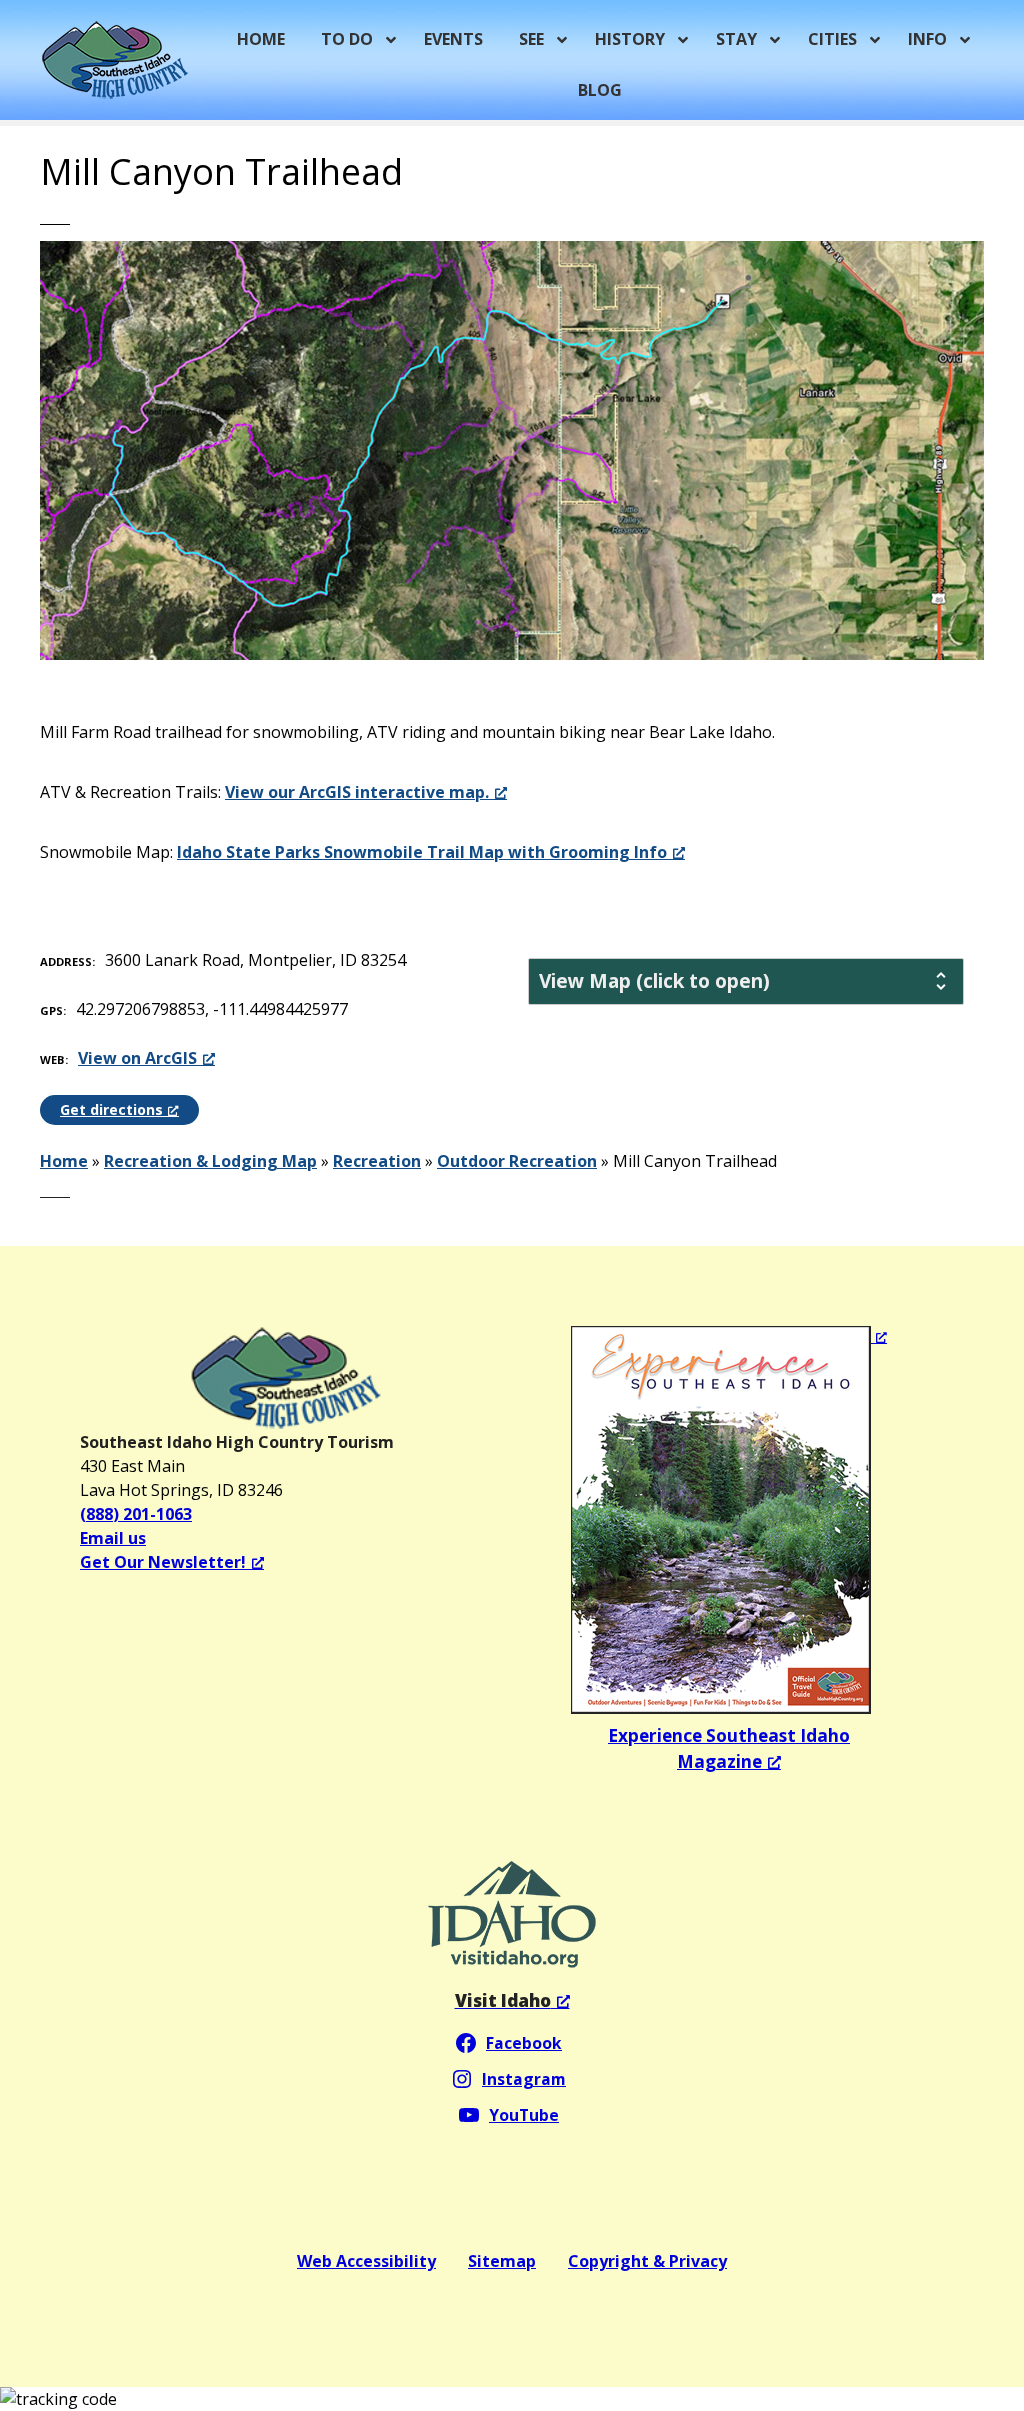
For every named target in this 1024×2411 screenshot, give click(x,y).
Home (64, 1161)
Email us (113, 1538)
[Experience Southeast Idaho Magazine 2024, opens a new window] (729, 1520)
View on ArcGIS (137, 1058)
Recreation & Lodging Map (210, 1161)
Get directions (111, 1109)
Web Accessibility (366, 2261)
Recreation (377, 1161)
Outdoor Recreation (517, 1161)
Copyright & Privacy (647, 2261)
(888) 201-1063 (136, 1514)
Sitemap (502, 2261)
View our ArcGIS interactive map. (357, 792)
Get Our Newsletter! (163, 1562)
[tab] (746, 981)
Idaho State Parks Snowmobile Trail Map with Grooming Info (422, 852)
